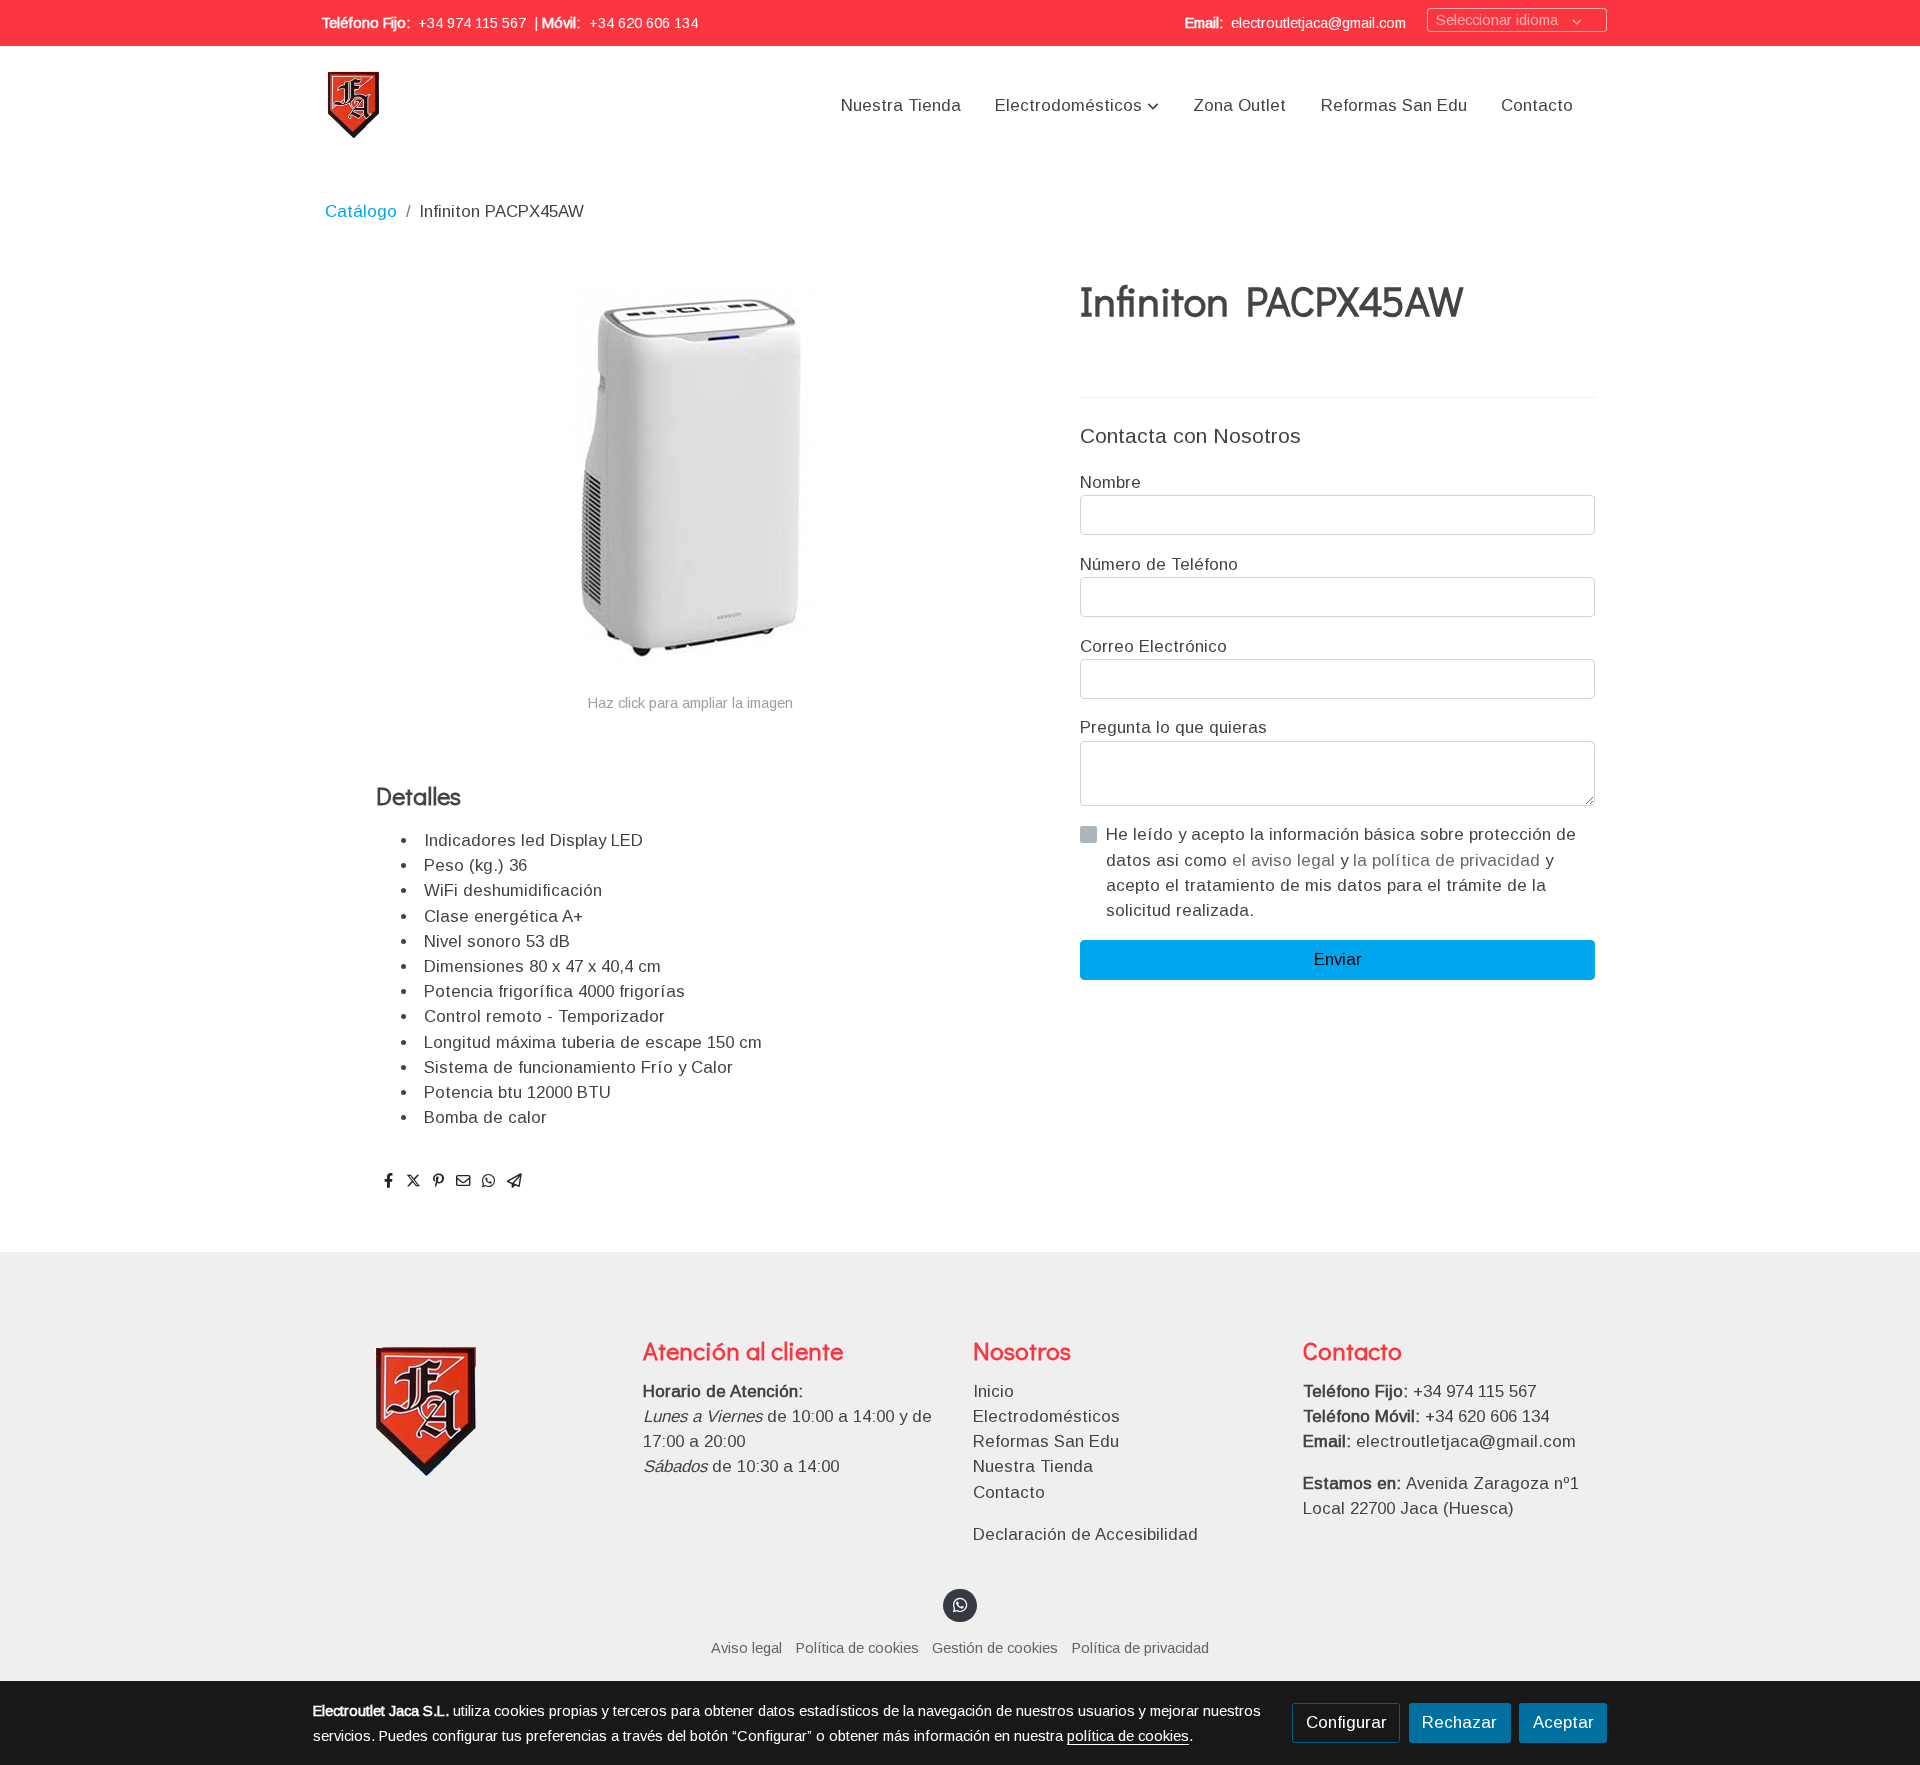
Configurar (1346, 1722)
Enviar (1338, 959)
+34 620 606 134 (643, 23)
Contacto (1009, 1492)
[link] (354, 106)
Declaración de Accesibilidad (1085, 1534)
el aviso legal (1286, 860)
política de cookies (1128, 1736)
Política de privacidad (1140, 1648)
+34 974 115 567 (472, 23)
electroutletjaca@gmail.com (1318, 23)
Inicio (993, 1391)
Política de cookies (857, 1648)
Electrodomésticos (1046, 1416)
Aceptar (1563, 1722)
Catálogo (361, 211)
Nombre (1110, 482)
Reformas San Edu (1046, 1441)
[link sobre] (465, 1413)
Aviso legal (746, 1648)
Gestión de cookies (995, 1648)
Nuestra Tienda (1033, 1466)
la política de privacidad (1449, 860)
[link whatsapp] (960, 1603)
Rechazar (1459, 1722)
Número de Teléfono (1159, 564)
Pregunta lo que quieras (1173, 727)
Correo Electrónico (1153, 646)
